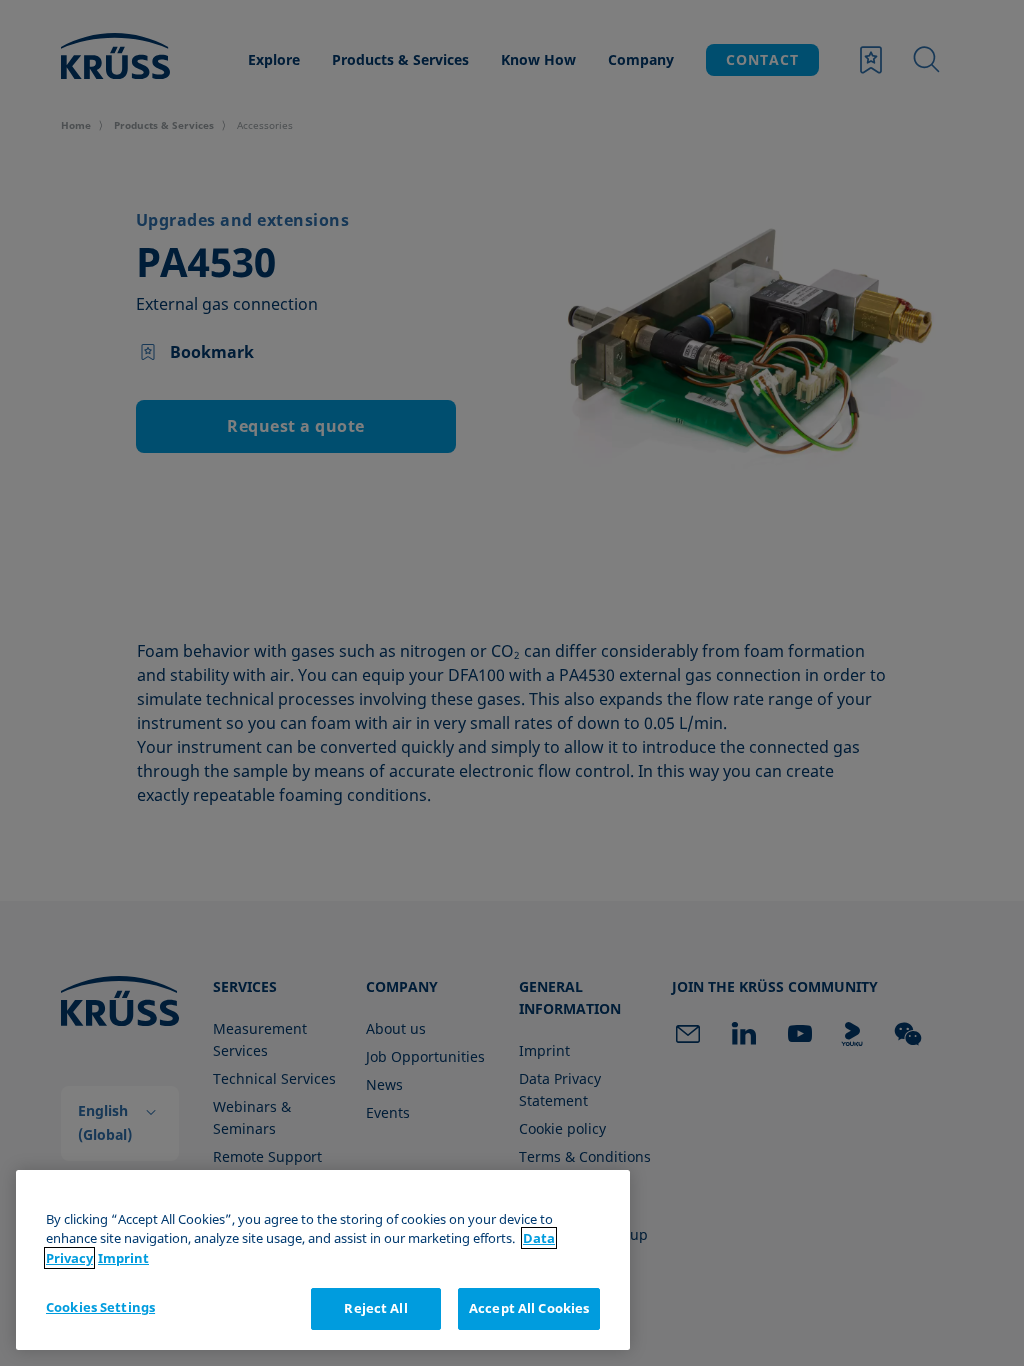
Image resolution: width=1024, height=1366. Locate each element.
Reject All (375, 1308)
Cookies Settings (100, 1307)
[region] (323, 1260)
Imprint (123, 1258)
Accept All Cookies (529, 1308)
